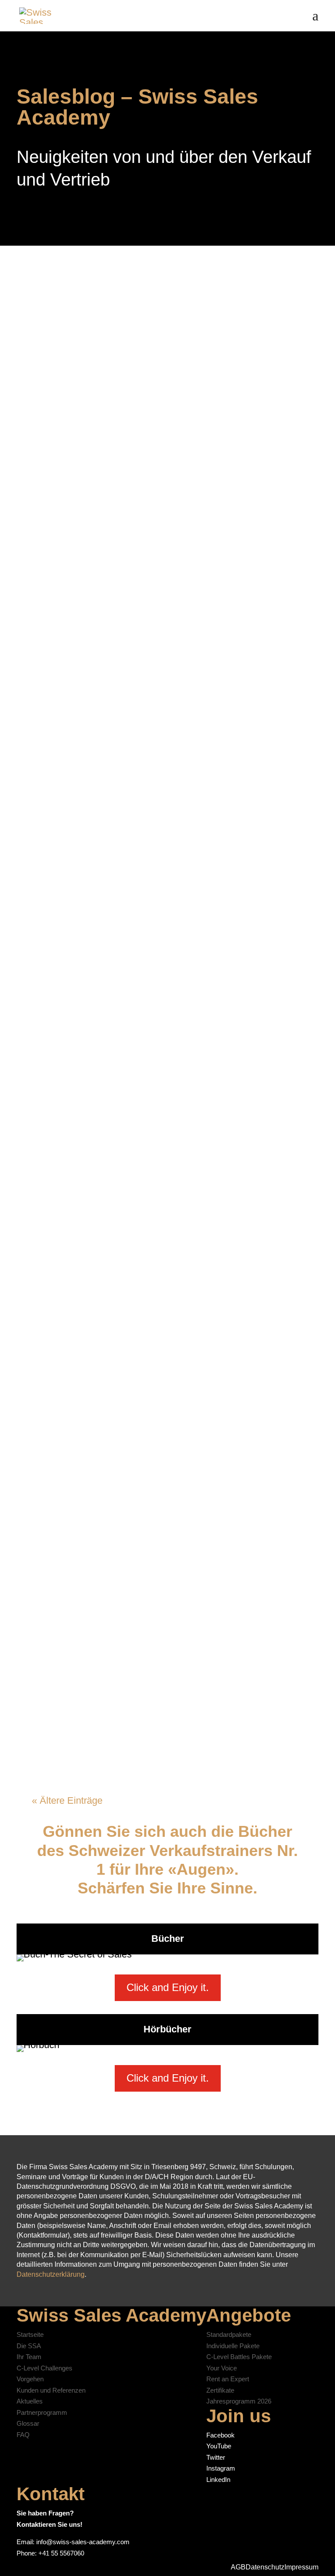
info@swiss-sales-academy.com (83, 2542)
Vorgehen (30, 2379)
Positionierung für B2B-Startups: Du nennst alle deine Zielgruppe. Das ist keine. (153, 1244)
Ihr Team (29, 2357)
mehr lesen (62, 389)
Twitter (216, 2457)
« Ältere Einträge (67, 1800)
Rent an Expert (228, 2379)
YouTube (219, 2446)
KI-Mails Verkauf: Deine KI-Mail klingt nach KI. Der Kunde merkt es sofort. (155, 1545)
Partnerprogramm (42, 2412)
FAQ (23, 2435)
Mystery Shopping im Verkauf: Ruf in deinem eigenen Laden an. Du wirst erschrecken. (154, 488)
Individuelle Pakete (233, 2346)
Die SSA (29, 2346)
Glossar (28, 2423)
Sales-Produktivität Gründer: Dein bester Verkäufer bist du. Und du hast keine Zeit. (167, 1692)
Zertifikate (220, 2390)
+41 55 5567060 (61, 2553)
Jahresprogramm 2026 (239, 2401)
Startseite (30, 2334)
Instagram (221, 2468)
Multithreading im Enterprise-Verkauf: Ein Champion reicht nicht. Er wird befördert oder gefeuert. (157, 1398)
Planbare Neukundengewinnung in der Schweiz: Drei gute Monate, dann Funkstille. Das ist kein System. (159, 809)
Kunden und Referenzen (51, 2390)
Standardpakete (229, 2334)
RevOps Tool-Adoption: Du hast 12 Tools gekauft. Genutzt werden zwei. (166, 1097)
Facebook (220, 2435)
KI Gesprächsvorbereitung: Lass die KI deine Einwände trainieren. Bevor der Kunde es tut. (161, 643)
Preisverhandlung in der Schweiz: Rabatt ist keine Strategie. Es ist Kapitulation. (167, 956)
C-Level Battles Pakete (239, 2357)
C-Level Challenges (44, 2368)
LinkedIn (218, 2480)
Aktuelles (30, 2401)
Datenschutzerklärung (51, 2274)
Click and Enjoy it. (168, 1987)
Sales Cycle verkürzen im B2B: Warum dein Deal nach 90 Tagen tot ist (160, 341)
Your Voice (222, 2368)
